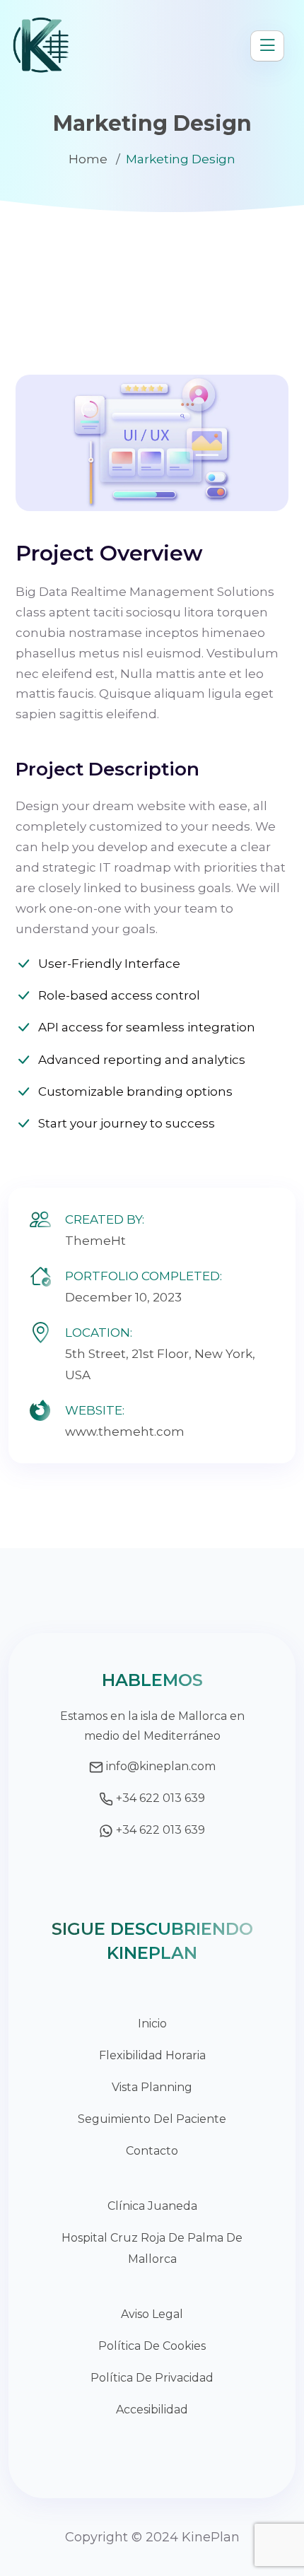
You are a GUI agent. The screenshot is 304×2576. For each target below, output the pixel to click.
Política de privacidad (152, 2378)
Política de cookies (152, 2346)
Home (88, 159)
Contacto (152, 2151)
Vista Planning (152, 2087)
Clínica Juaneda (152, 2206)
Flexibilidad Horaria (152, 2055)
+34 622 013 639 (160, 1798)
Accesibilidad (152, 2410)
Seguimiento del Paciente (152, 2119)
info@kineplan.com (161, 1766)
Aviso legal (152, 2314)
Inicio (152, 2024)
